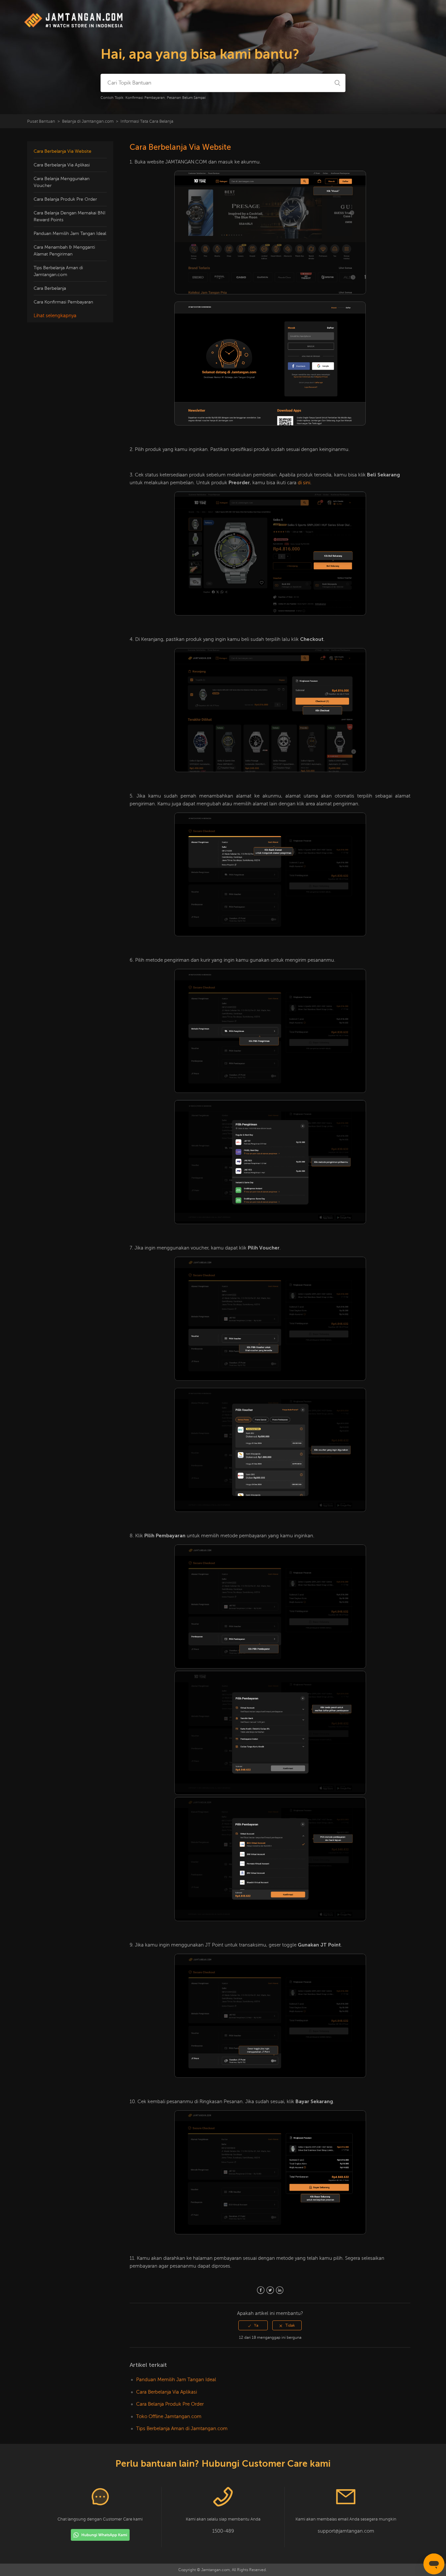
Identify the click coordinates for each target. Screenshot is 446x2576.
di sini (304, 483)
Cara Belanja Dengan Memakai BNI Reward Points (70, 216)
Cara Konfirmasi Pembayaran (63, 302)
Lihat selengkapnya (55, 316)
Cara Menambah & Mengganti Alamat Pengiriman (64, 251)
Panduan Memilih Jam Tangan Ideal (70, 233)
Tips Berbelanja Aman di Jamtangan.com (58, 271)
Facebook (261, 2290)
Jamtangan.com (215, 2570)
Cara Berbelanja (50, 288)
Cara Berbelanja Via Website (63, 151)
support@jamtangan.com (346, 2531)
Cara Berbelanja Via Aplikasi (62, 165)
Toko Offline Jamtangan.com (169, 2416)
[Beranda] (74, 27)
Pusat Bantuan (41, 121)
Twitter (270, 2290)
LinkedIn (280, 2290)
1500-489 (223, 2531)
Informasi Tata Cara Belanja (147, 121)
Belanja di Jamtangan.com (88, 121)
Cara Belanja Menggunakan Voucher (62, 182)
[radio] (253, 2325)
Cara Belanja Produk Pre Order (65, 199)
